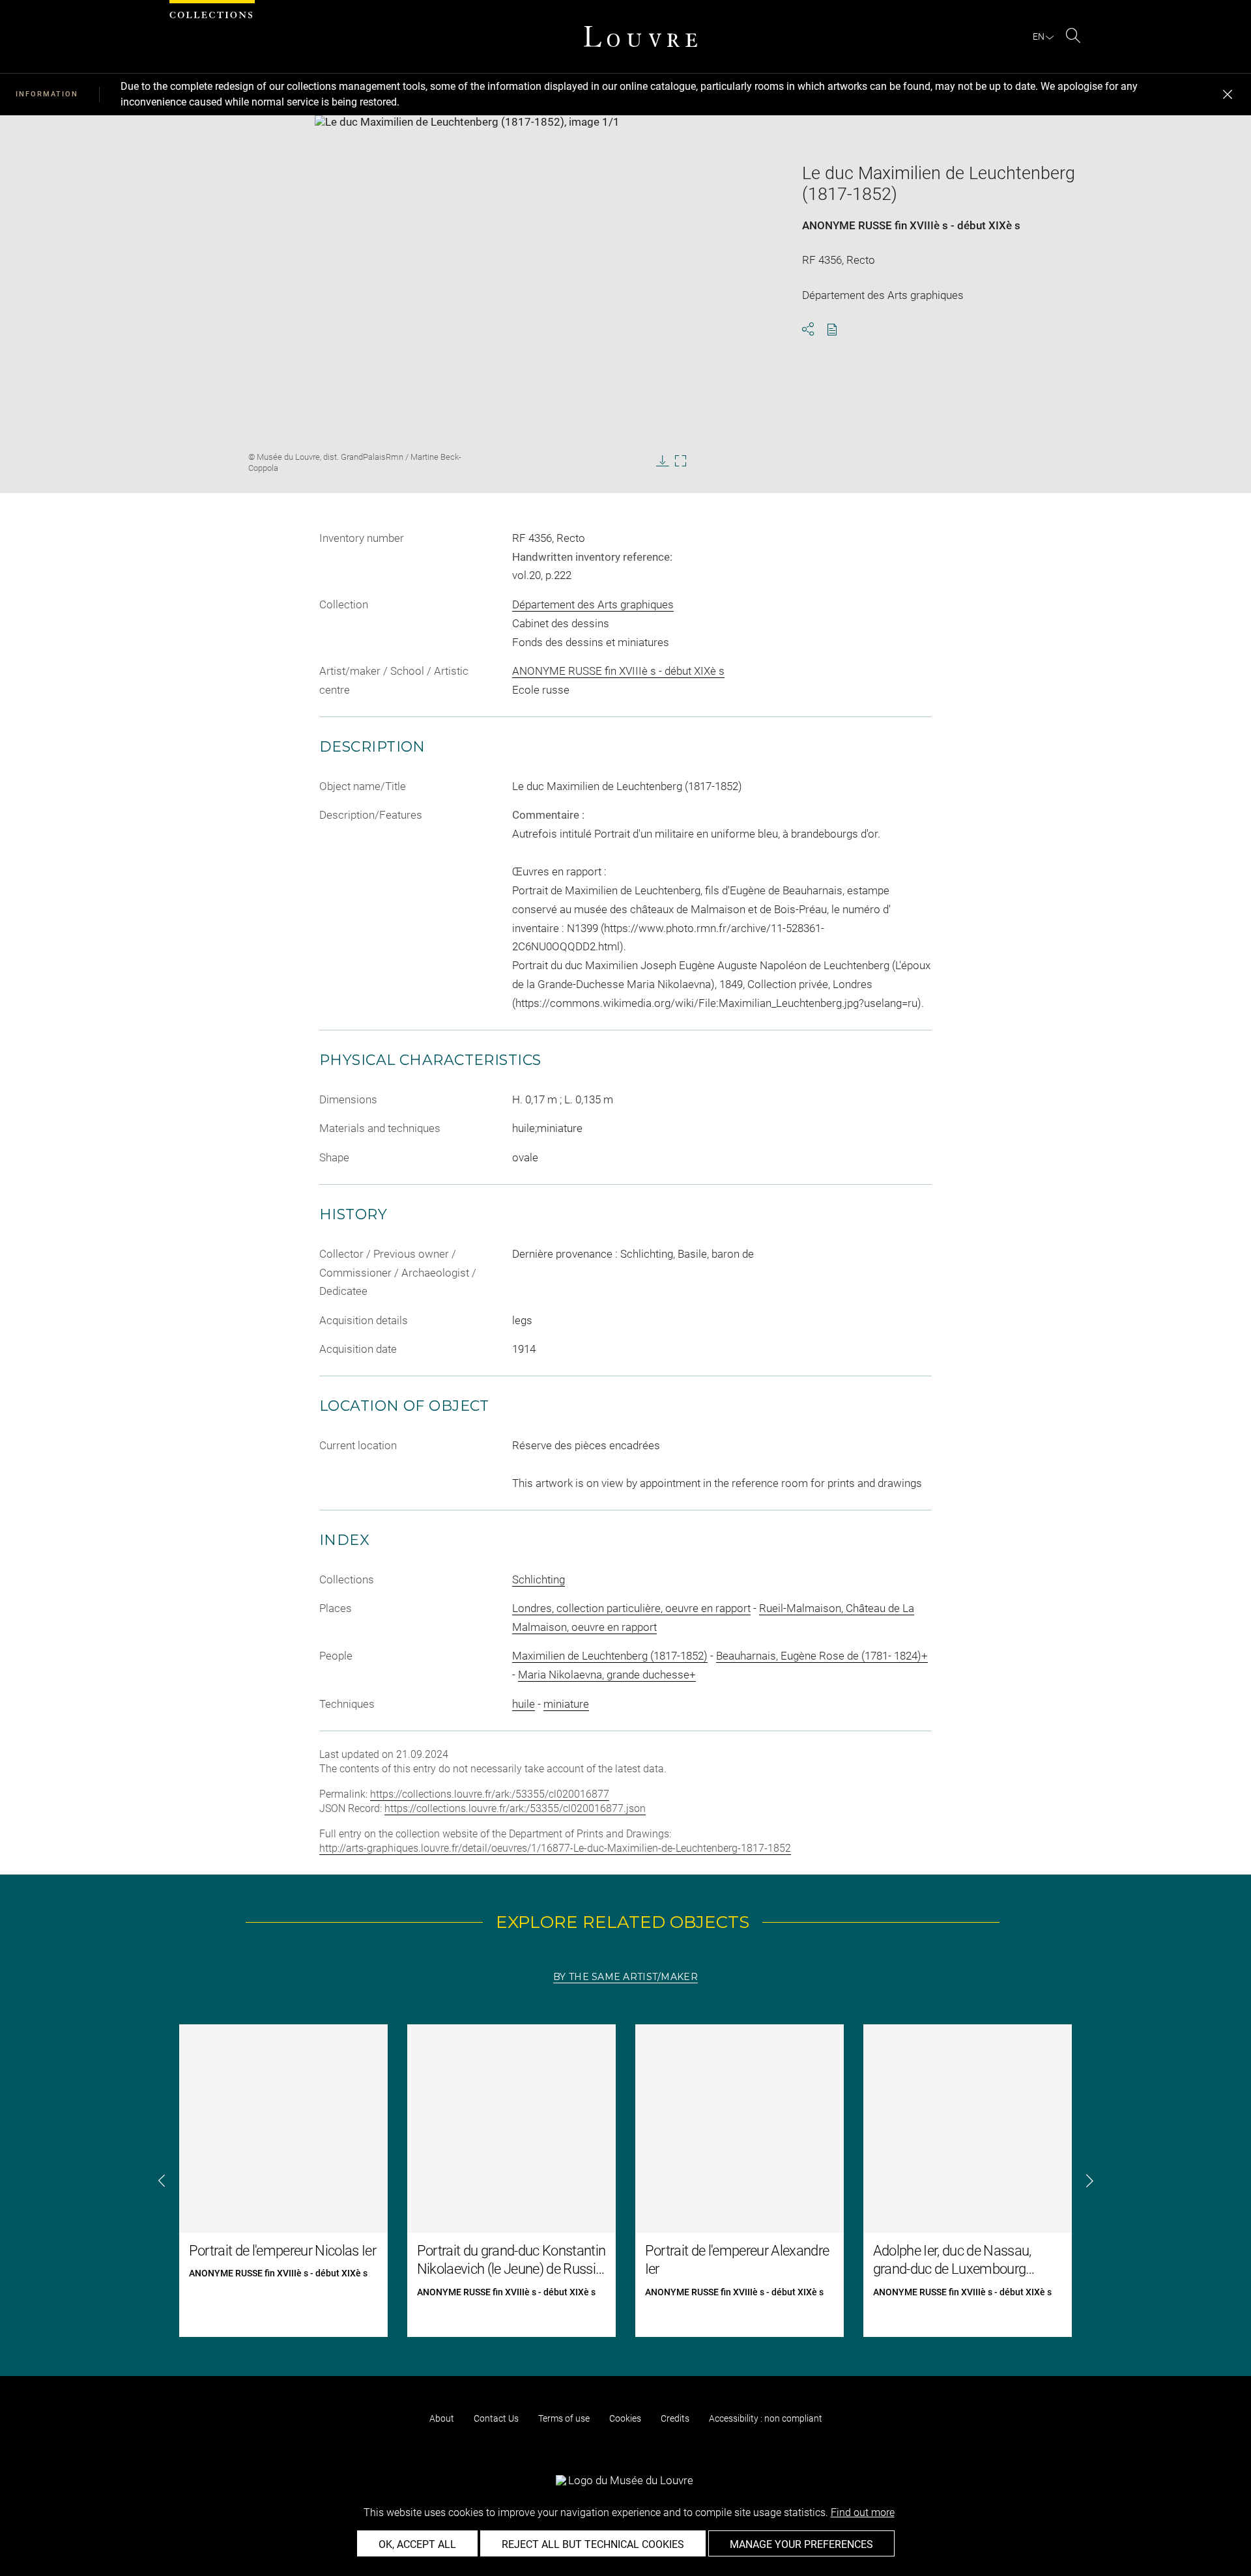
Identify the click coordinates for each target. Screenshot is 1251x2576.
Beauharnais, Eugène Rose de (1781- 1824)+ (822, 1656)
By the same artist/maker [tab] (625, 1977)
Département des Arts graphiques (593, 604)
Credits (675, 2418)
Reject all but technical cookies (593, 2544)
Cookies (625, 2418)
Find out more (863, 2512)
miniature (566, 1704)
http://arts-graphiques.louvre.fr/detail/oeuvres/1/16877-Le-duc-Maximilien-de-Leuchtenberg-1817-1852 (555, 1848)
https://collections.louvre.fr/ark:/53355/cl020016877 (490, 1794)
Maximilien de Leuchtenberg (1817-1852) (610, 1656)
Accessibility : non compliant (766, 2418)
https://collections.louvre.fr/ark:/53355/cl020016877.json (515, 1808)
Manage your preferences (801, 2544)
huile (524, 1704)
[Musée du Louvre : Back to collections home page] (640, 36)
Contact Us (496, 2418)
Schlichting (539, 1579)
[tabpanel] (625, 2181)
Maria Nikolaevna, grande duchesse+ (607, 1675)
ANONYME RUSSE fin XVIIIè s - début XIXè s (911, 225)
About (442, 2418)
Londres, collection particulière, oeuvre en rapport (631, 1608)
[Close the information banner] (1228, 94)
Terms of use (564, 2418)
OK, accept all (417, 2544)
